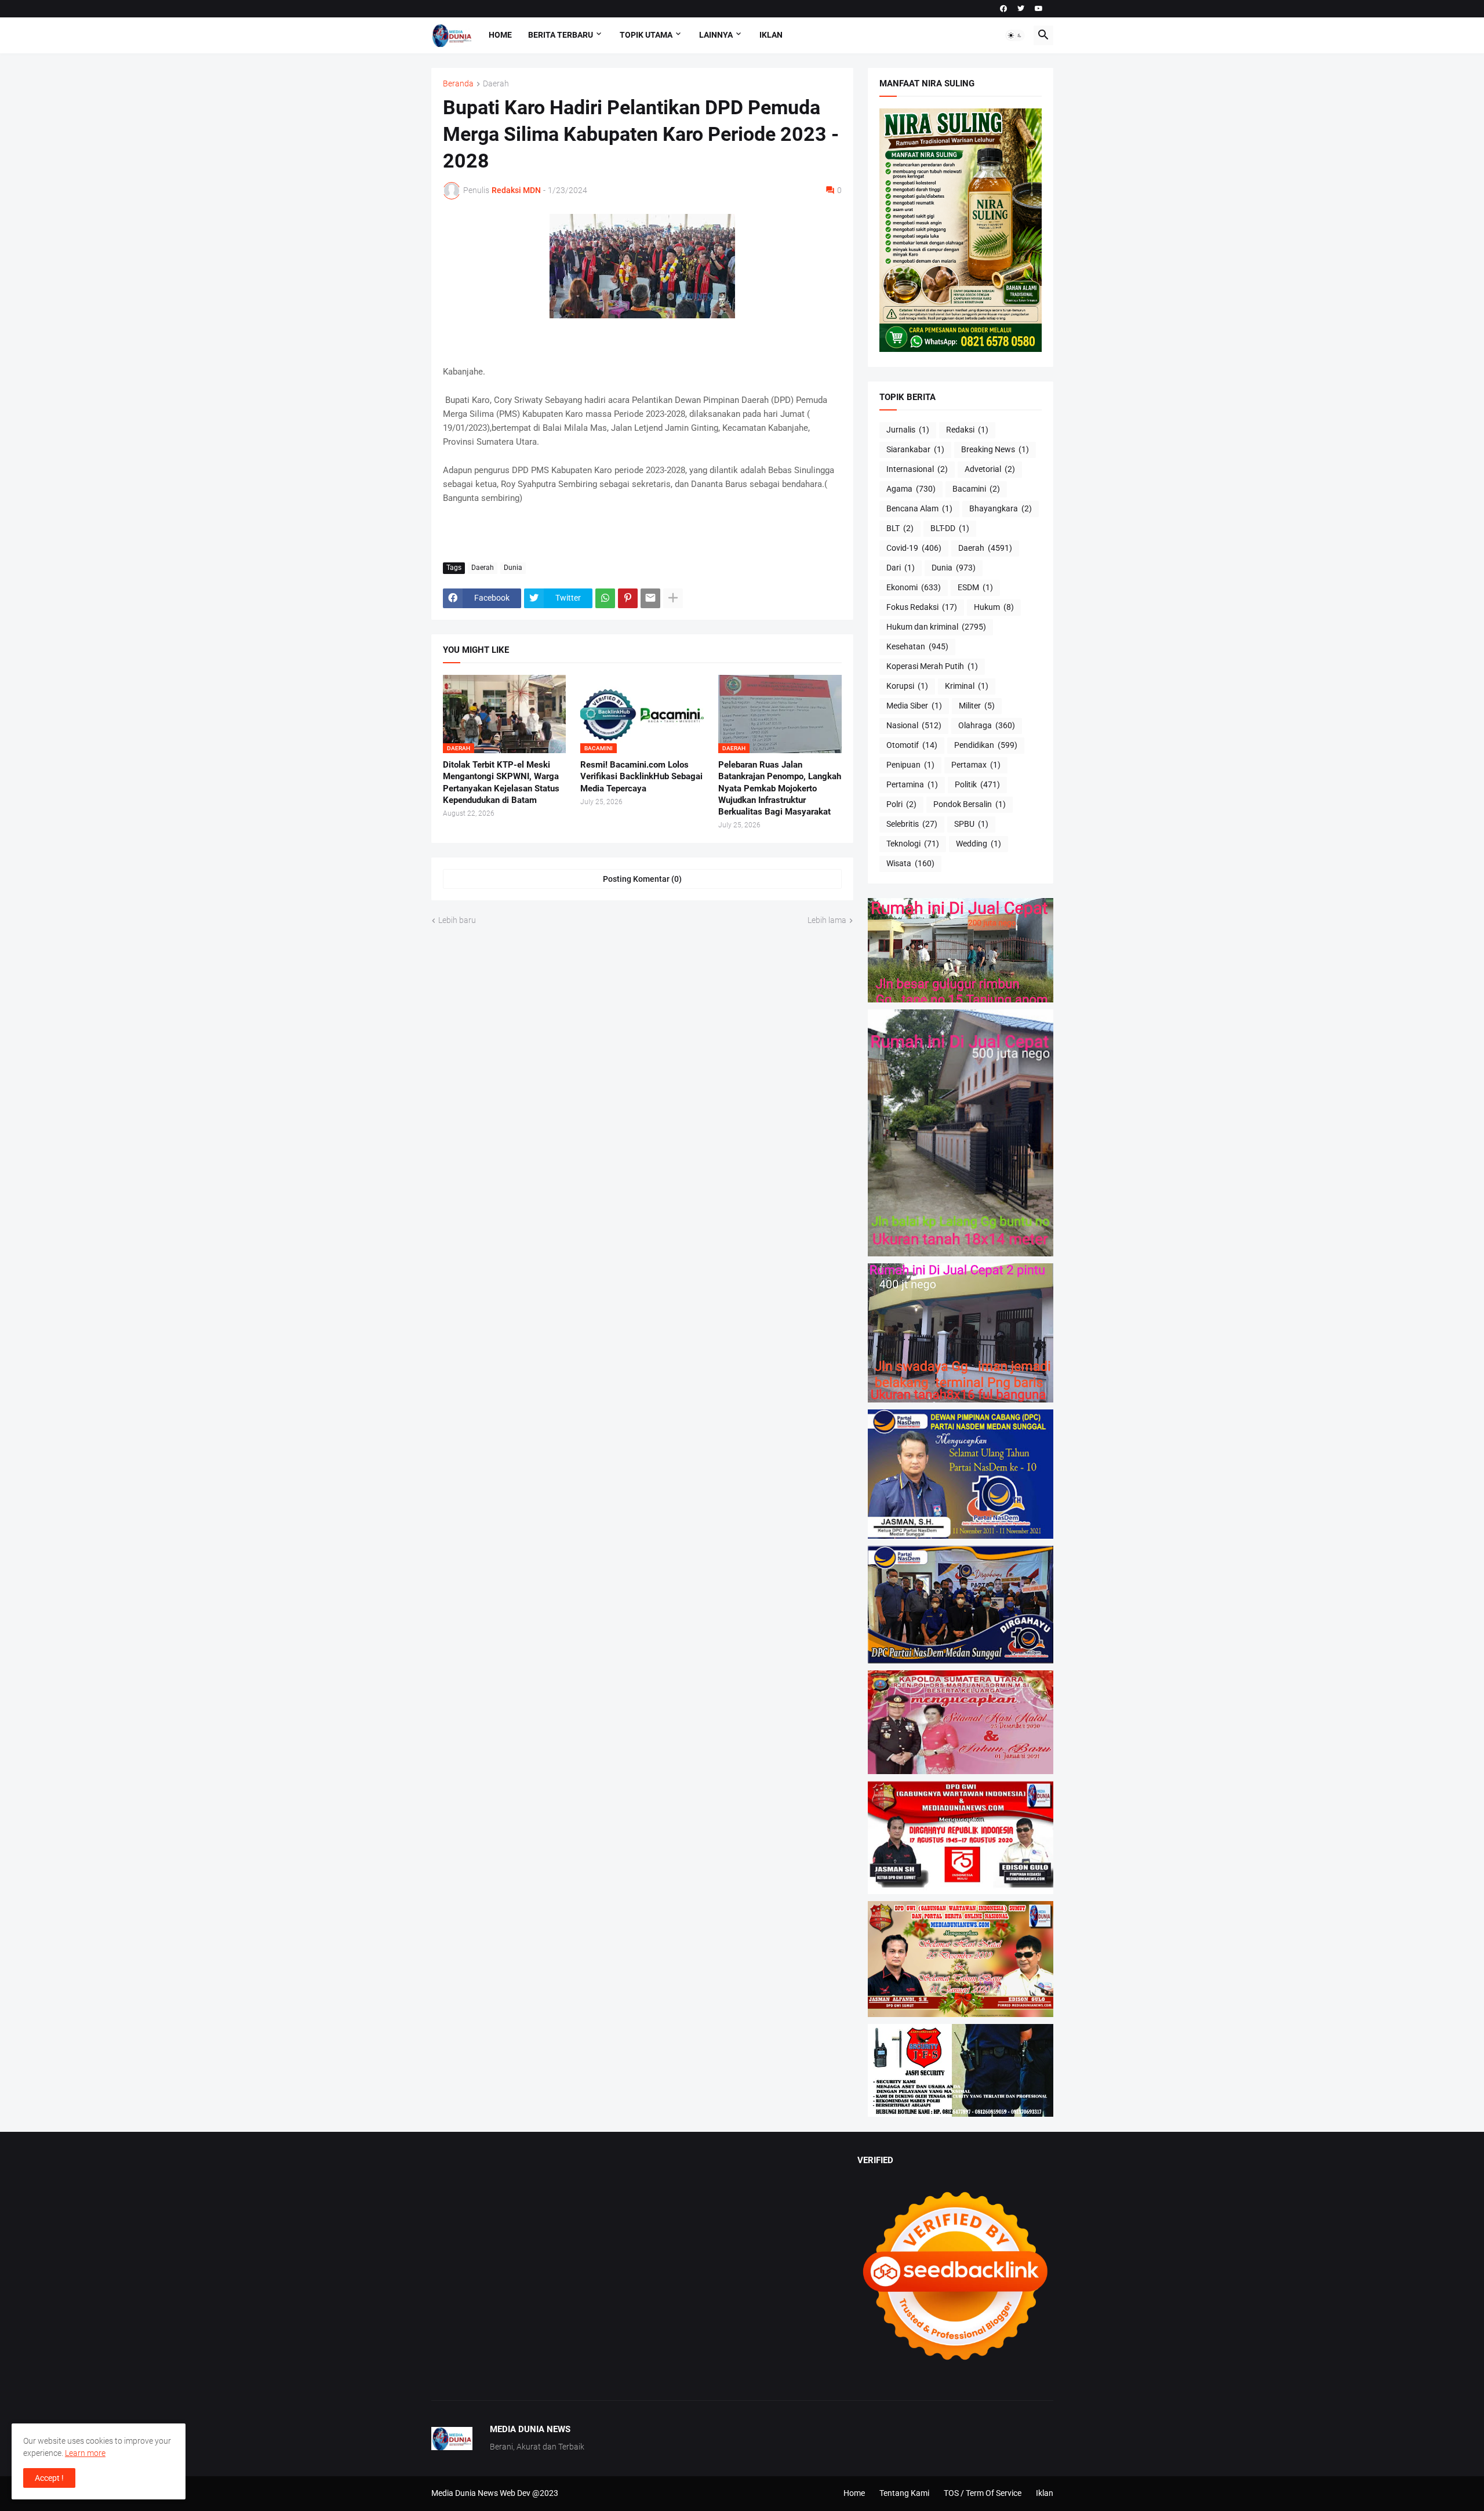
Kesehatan (917, 646)
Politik (977, 784)
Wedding (979, 844)
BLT (900, 528)
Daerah (496, 84)
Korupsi (907, 686)
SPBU (971, 824)
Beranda (458, 84)
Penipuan (910, 765)
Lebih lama (827, 920)
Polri (901, 804)
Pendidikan (986, 745)
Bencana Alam (919, 508)
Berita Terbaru (561, 35)
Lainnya (716, 35)
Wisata (910, 863)
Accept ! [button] (49, 2478)
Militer (977, 706)
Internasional (917, 469)
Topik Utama (646, 35)
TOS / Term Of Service (983, 2493)
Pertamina (912, 784)
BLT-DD (950, 528)
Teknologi (913, 844)
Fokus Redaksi (922, 607)
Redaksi (967, 430)
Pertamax (976, 765)
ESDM (975, 587)
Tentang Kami (904, 2493)
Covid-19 (914, 548)
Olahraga (987, 725)
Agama (911, 489)
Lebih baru (457, 920)
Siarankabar (915, 449)
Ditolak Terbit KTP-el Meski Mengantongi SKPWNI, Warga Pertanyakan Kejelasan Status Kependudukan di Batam (501, 782)
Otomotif (912, 745)
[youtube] (1039, 9)
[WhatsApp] (605, 598)
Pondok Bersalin (970, 804)
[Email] (650, 598)
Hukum (994, 607)
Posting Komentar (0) (642, 879)
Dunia (513, 568)
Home (500, 35)
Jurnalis (908, 430)
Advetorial (990, 469)
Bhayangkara (1001, 508)
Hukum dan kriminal (936, 627)
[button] (1015, 35)
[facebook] (1003, 9)
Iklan (771, 35)
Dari (901, 568)
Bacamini (976, 489)
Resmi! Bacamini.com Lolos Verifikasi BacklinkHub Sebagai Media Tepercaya (641, 777)
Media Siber (914, 706)
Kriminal (967, 686)
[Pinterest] (628, 598)
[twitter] (1021, 9)
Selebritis (912, 824)
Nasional (914, 725)
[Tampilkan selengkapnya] (673, 598)
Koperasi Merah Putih (932, 666)
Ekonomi (914, 587)
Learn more (85, 2453)
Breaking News (995, 449)
